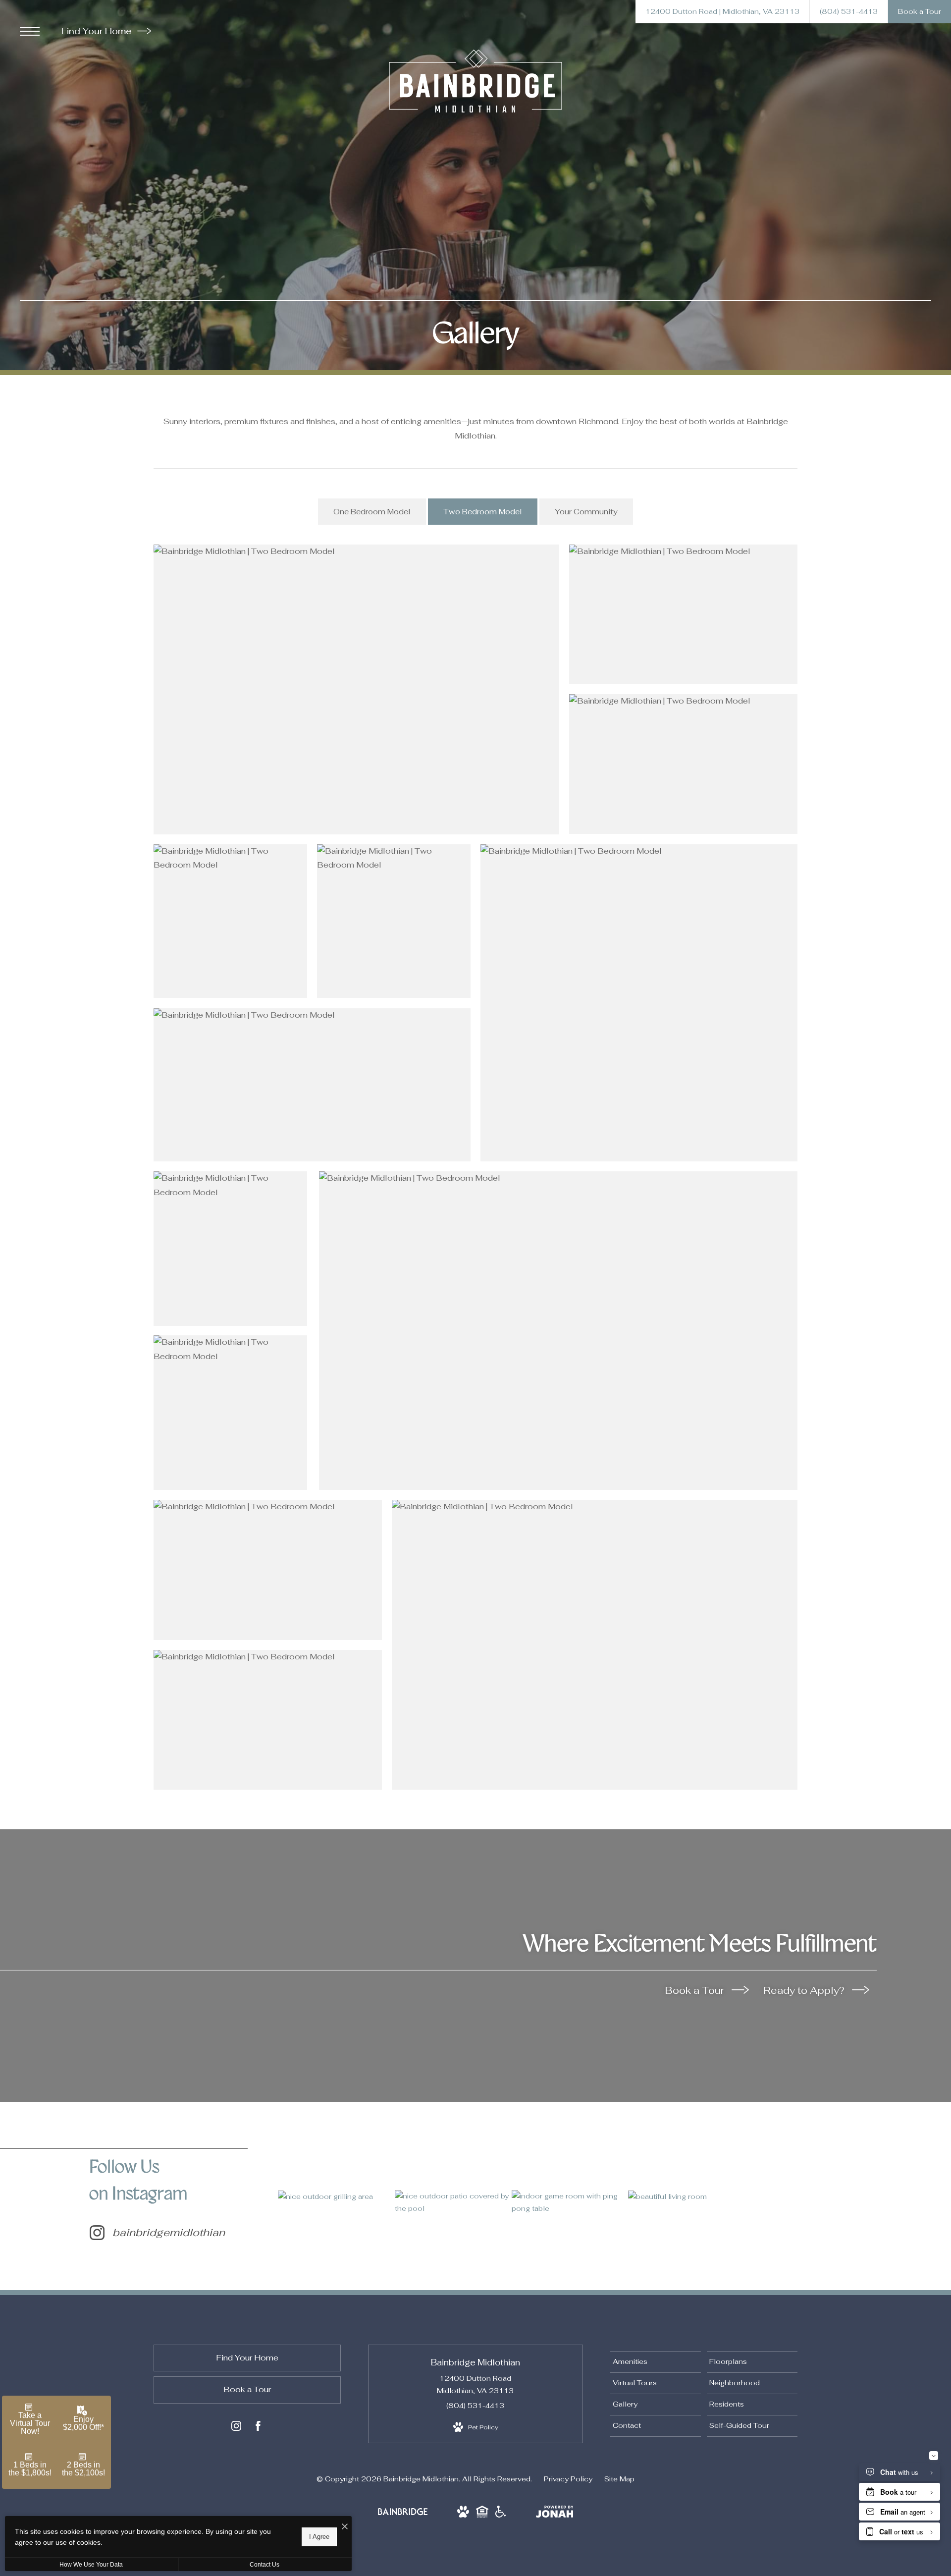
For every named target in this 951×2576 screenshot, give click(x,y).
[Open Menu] (30, 31)
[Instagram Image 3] (570, 2202)
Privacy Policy (568, 2479)
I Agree (319, 2537)
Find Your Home (98, 31)
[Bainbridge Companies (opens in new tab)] (403, 2515)
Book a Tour (696, 1990)
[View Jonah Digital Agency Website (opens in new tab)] (555, 2514)
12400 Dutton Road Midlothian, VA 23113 (475, 2384)
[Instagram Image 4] (686, 2196)
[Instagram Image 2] (453, 2202)
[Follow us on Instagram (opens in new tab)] (236, 2428)
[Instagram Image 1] (336, 2196)
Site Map (619, 2479)
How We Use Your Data (91, 2565)
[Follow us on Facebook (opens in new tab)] (258, 2428)
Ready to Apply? (805, 1990)
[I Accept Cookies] (345, 2527)
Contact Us (264, 2565)
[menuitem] (656, 2362)
